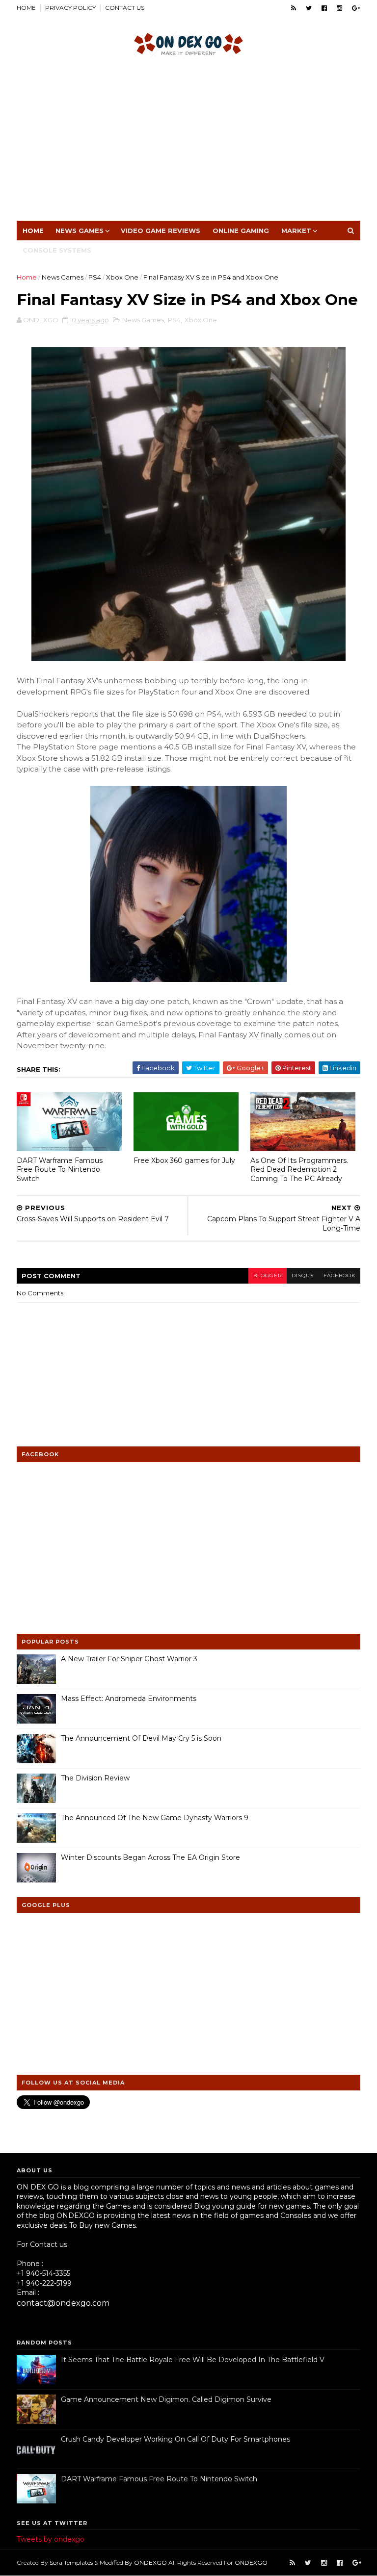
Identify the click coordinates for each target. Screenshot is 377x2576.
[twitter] (309, 8)
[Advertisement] (188, 142)
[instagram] (339, 8)
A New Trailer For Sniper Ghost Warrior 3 (129, 1659)
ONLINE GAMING (241, 231)
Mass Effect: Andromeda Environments (129, 1699)
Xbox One (122, 277)
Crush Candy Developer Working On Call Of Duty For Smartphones (175, 2439)
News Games (63, 277)
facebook (339, 1275)
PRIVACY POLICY (70, 8)
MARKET (296, 231)
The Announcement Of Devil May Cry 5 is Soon (141, 1738)
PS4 (95, 277)
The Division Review (95, 1778)
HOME (26, 8)
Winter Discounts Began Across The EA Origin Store (150, 1857)
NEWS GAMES (80, 231)
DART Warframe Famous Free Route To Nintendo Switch (60, 1170)
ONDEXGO (150, 2563)
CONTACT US (125, 8)
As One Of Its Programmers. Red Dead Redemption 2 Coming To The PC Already (299, 1170)
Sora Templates (71, 2563)
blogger (268, 1275)
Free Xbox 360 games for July (184, 1160)
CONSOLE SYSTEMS (57, 250)
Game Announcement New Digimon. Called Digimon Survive (166, 2399)
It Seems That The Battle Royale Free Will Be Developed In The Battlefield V (193, 2360)
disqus (303, 1275)
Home (33, 231)
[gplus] (356, 8)
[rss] (294, 8)
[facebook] (324, 8)
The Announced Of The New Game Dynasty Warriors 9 (155, 1818)
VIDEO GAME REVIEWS (161, 231)
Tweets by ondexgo (51, 2539)
